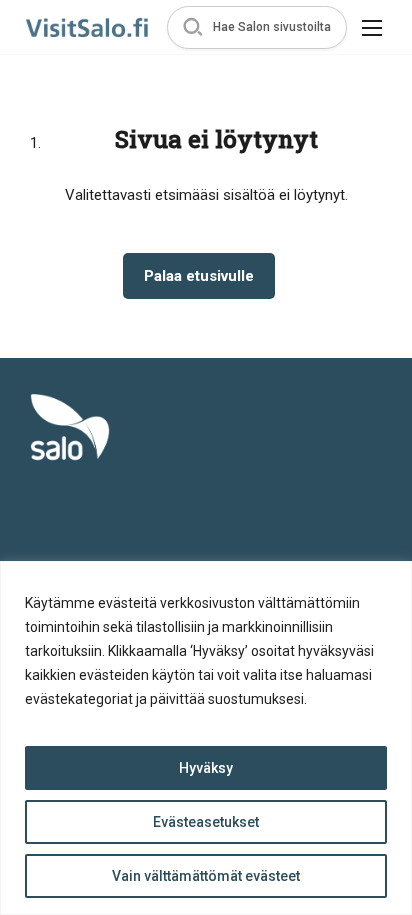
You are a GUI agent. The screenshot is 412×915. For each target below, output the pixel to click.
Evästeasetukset (206, 822)
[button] (257, 27)
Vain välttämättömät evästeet (206, 876)
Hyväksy (206, 768)
